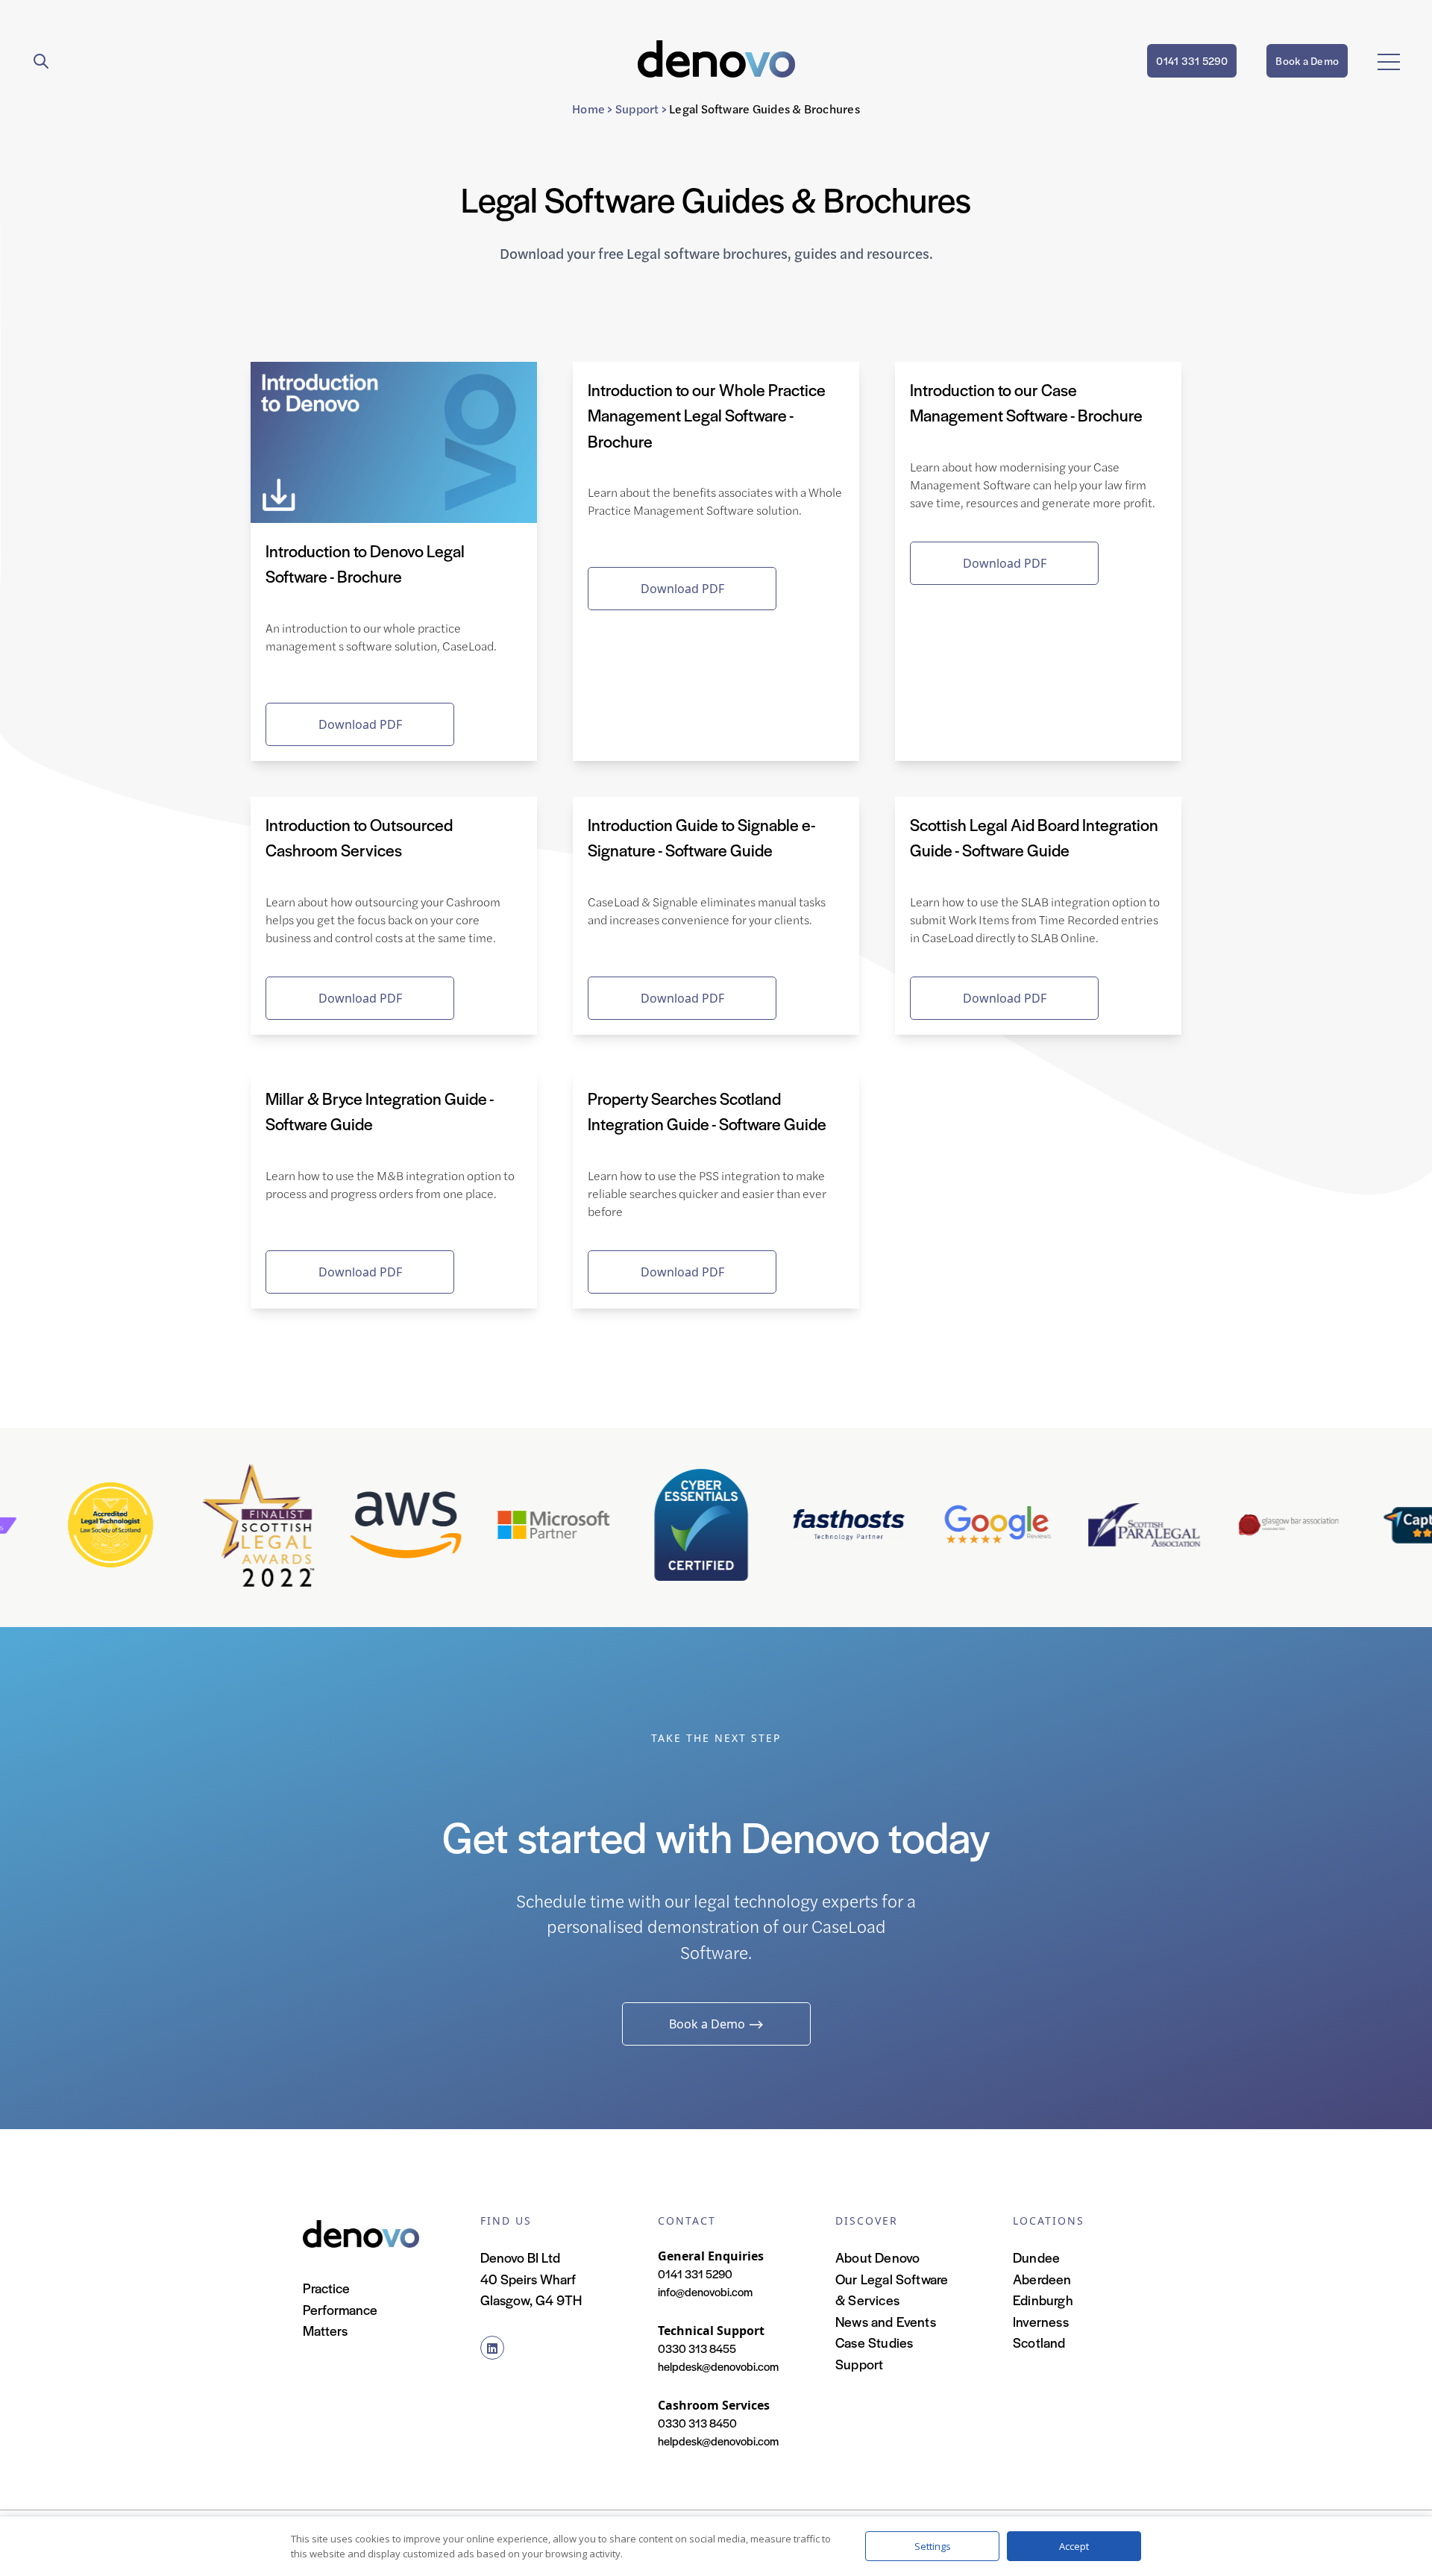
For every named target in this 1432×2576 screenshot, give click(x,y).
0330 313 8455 (697, 2348)
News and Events (886, 2321)
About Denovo (877, 2257)
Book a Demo (1307, 60)
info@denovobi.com (705, 2291)
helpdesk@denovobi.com (718, 2366)
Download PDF (360, 724)
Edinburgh (1043, 2300)
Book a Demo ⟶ (716, 2024)
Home (588, 109)
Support (637, 109)
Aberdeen (1042, 2279)
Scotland (1039, 2342)
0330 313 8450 (697, 2423)
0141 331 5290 (1192, 60)
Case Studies (874, 2342)
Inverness (1041, 2321)
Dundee (1036, 2257)
